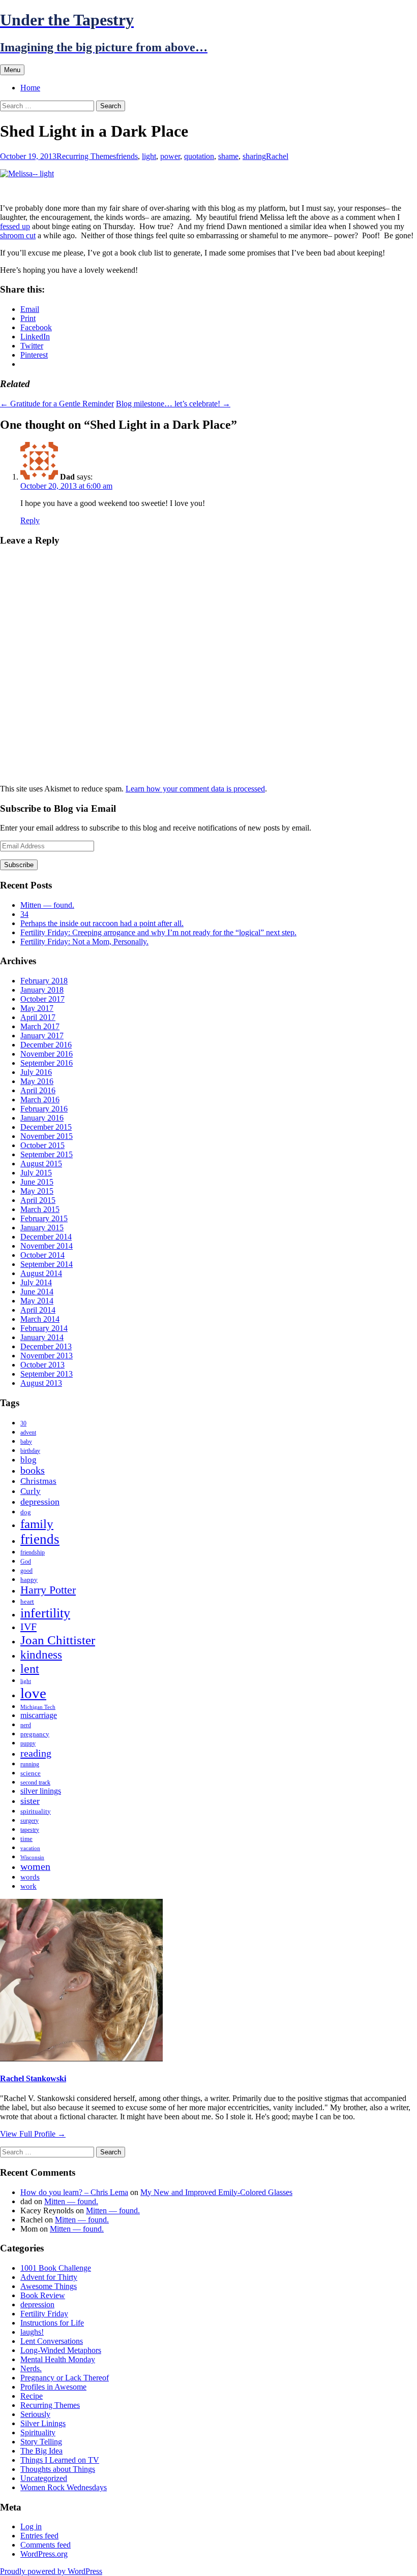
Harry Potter (48, 1590)
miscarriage (39, 1715)
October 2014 (42, 1255)
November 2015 (47, 1136)
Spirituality (38, 2432)
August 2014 (41, 1273)
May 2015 (37, 1191)
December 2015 (46, 1127)
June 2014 (37, 1292)
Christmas (38, 1481)
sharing (254, 156)
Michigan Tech (38, 1707)
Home (30, 88)
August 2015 (41, 1164)
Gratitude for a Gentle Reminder (57, 404)
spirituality (36, 1811)
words (30, 1877)
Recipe (32, 2396)
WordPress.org (44, 2554)
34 (24, 914)
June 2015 (37, 1182)
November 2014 (47, 1246)
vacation (30, 1848)
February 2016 (44, 1109)
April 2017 (38, 1017)
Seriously (35, 2414)
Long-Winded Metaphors (61, 2350)
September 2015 (47, 1154)
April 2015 (38, 1200)
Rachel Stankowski (33, 2078)
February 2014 (44, 1328)
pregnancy (35, 1734)
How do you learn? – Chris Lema (74, 2192)
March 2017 (40, 1026)
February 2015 (44, 1218)
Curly (31, 1491)
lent (30, 1668)
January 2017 (42, 1036)
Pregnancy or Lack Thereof (65, 2378)
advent (28, 1433)
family (37, 1524)
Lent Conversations (52, 2341)
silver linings (41, 1791)
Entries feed (39, 2536)
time (26, 1839)
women (35, 1867)
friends (127, 156)
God (26, 1562)
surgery (29, 1821)
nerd (26, 1725)
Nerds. (31, 2368)
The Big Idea (41, 2451)
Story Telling (41, 2442)
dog (26, 1512)
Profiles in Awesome (53, 2387)
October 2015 (42, 1145)
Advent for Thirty (49, 2277)
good (26, 1571)
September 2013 (47, 1374)
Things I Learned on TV (60, 2460)
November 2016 (47, 1054)
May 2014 (37, 1301)
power (170, 156)
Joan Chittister (58, 1640)
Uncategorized (44, 2478)
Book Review (43, 2295)
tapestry (30, 1830)
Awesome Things (49, 2286)
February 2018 (44, 981)
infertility (45, 1613)
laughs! (32, 2332)
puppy (28, 1743)
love (33, 1693)
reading (36, 1753)
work (28, 1886)
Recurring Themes (86, 156)
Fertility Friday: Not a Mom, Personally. (84, 942)
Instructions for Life (52, 2323)
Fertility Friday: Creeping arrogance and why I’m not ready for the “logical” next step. (158, 932)
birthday (30, 1451)
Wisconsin (32, 1857)
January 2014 (42, 1337)
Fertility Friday (44, 2314)
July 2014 (36, 1282)
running (30, 1764)
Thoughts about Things (58, 2469)
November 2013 (47, 1356)
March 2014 (40, 1319)
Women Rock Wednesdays (64, 2487)
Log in (31, 2526)
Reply (30, 520)
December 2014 (46, 1237)
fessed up (15, 226)
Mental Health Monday (58, 2359)
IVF (28, 1627)
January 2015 (42, 1228)
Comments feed (46, 2545)
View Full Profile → (33, 2134)
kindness (41, 1655)
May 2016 (37, 1081)
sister (30, 1801)
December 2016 (46, 1045)
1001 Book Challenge (56, 2268)
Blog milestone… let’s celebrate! (173, 404)
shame (228, 156)
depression (40, 1502)
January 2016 (42, 1118)
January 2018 (42, 990)
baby (26, 1442)
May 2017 (37, 1008)
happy (29, 1580)
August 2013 (41, 1383)
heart (27, 1601)
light (149, 156)
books (33, 1470)
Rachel (277, 156)
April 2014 (38, 1310)
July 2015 (36, 1173)
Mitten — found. (47, 905)
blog (28, 1460)
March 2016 (40, 1100)
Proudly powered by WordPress (51, 2571)
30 (23, 1423)
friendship (33, 1552)
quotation (199, 156)
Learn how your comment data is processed (195, 789)
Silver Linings (43, 2423)
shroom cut (18, 235)
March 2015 (40, 1209)
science (31, 1773)
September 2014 (47, 1264)
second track (35, 1783)
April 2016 (38, 1090)
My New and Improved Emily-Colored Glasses (216, 2192)
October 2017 (42, 999)
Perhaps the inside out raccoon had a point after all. (102, 923)
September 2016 (47, 1063)
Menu (12, 70)
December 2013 (46, 1346)
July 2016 (36, 1072)
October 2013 (42, 1365)
